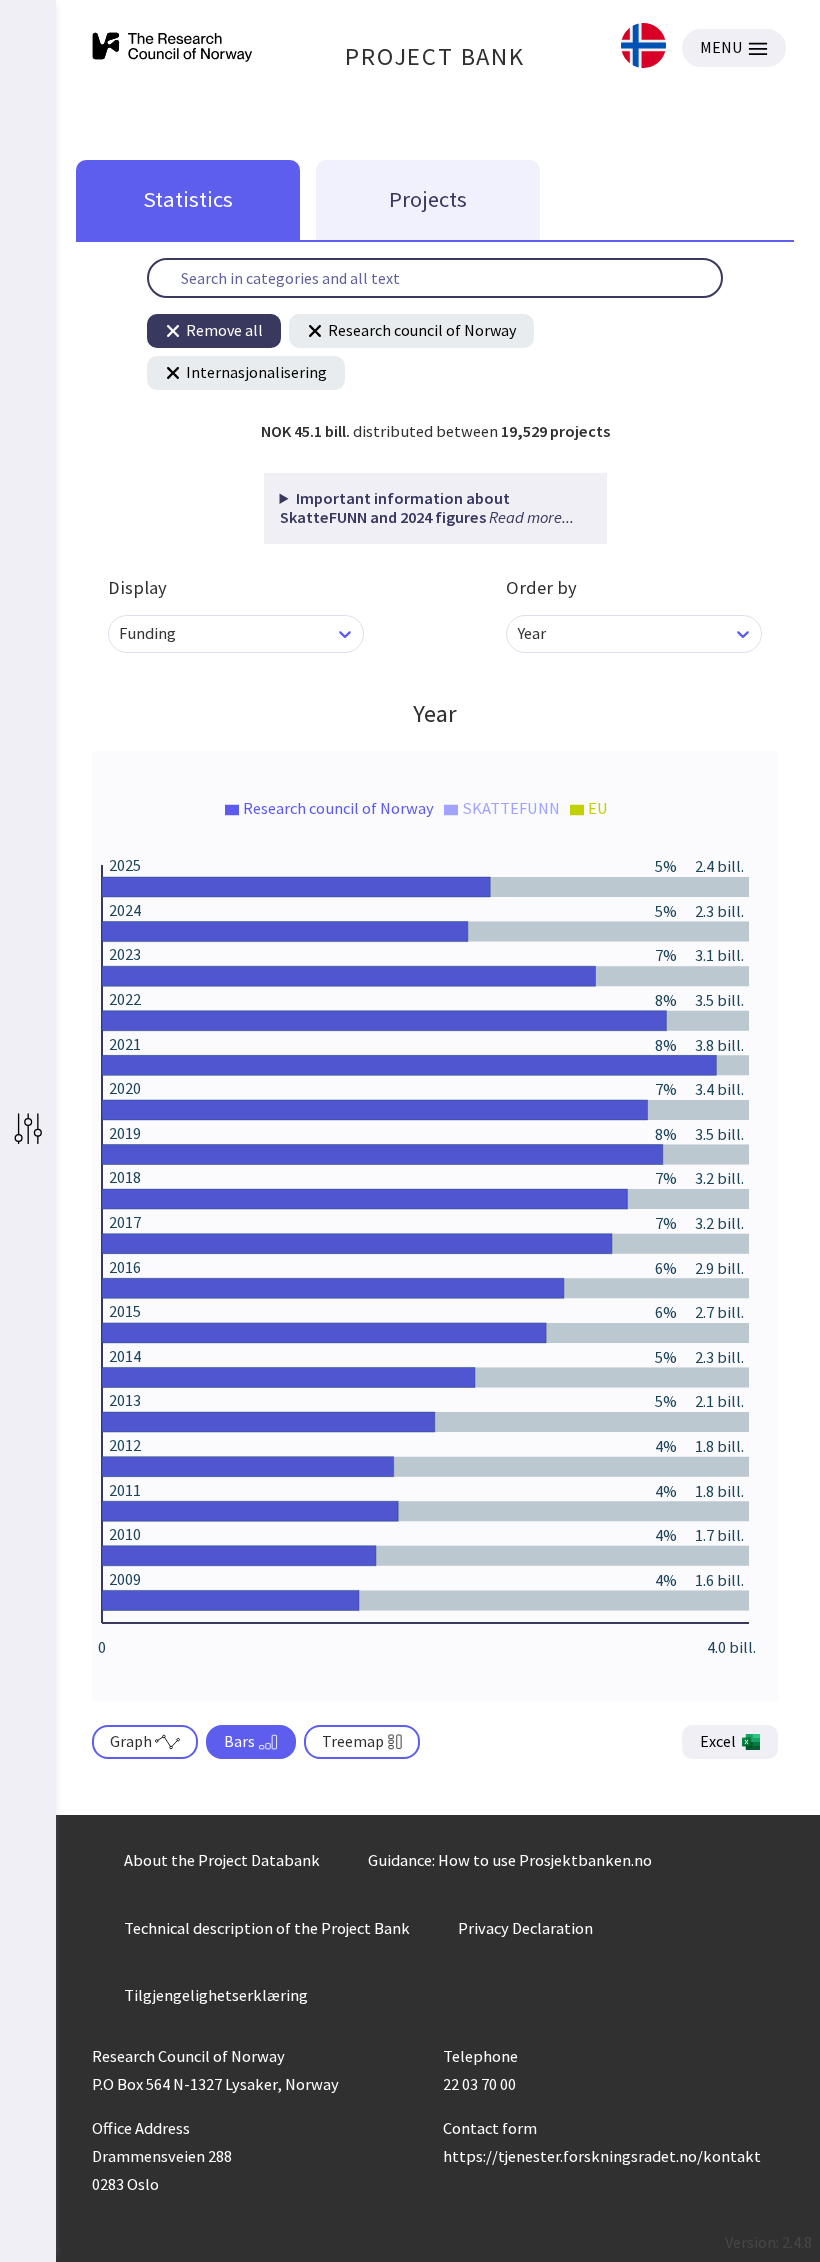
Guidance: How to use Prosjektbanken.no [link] (510, 1860)
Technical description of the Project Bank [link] (267, 1928)
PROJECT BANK (435, 56)
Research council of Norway (422, 330)
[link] (643, 47)
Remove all (224, 330)
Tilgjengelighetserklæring (216, 1995)
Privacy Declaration (525, 1928)
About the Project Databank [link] (222, 1860)
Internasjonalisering (256, 372)
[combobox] (120, 633)
